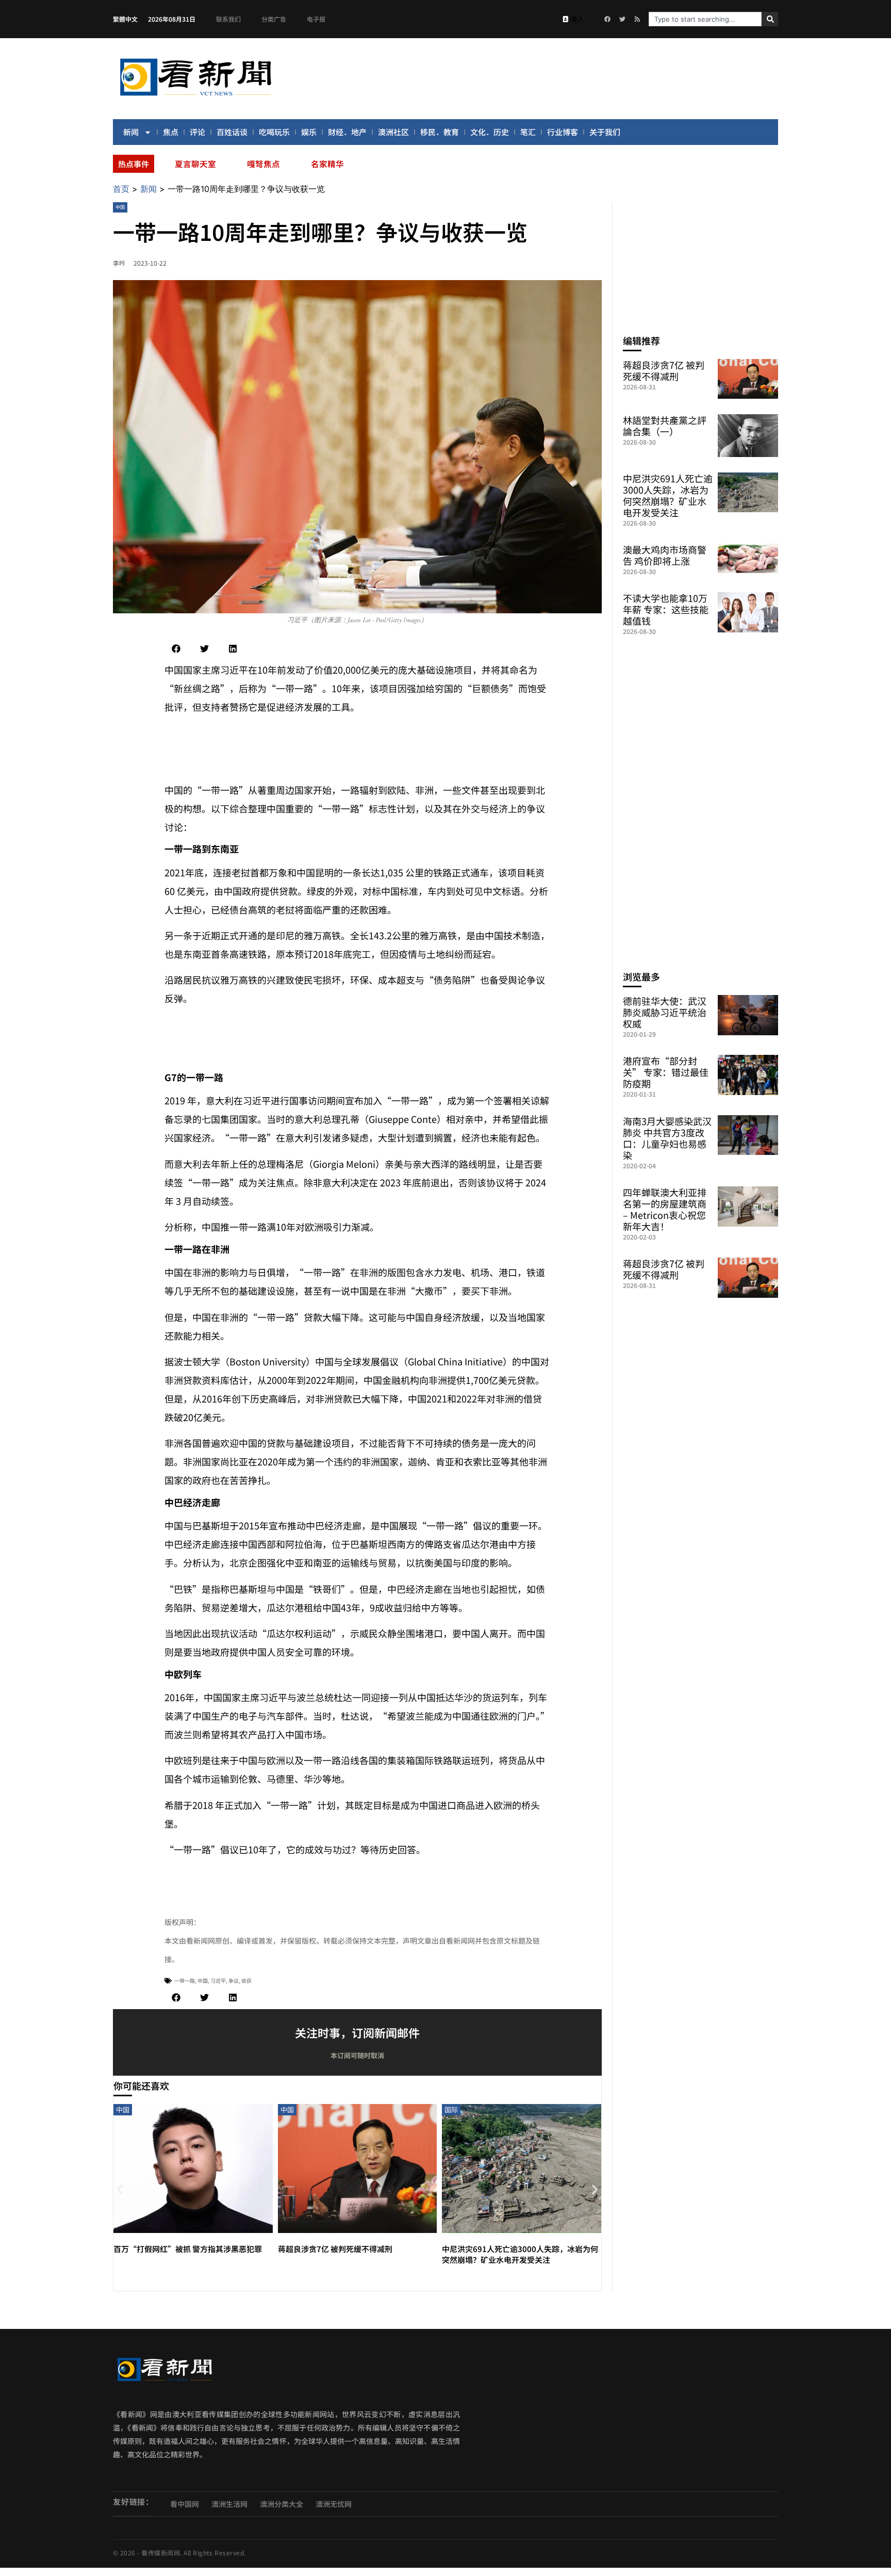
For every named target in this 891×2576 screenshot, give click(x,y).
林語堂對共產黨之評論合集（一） (665, 426)
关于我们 (605, 132)
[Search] (770, 19)
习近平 (218, 1980)
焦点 (171, 132)
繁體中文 (125, 19)
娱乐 (309, 132)
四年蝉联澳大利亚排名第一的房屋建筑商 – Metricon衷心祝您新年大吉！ (665, 1209)
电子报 (316, 19)
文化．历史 (490, 132)
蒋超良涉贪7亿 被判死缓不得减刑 (335, 2249)
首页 (121, 189)
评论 (197, 132)
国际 (451, 2109)
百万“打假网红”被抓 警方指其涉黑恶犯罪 (188, 2249)
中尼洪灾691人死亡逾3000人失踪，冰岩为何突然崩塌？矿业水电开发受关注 (520, 2254)
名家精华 (327, 164)
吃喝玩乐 (274, 132)
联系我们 (228, 19)
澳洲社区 (393, 132)
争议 (234, 1980)
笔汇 (528, 132)
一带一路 (185, 1980)
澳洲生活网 (229, 2504)
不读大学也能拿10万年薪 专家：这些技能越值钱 (666, 609)
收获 (246, 1980)
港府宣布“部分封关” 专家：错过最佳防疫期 (666, 1072)
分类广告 (274, 19)
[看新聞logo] (195, 97)
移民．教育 (440, 132)
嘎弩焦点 (263, 164)
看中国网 (185, 2504)
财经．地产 (347, 132)
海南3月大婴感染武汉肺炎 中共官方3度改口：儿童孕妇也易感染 (667, 1138)
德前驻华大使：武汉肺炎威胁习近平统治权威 (665, 1012)
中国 (120, 207)
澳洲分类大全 (282, 2504)
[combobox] (705, 19)
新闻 (131, 132)
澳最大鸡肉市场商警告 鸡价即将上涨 (665, 555)
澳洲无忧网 (334, 2504)
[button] (176, 649)
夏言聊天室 (195, 164)
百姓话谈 (232, 132)
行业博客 (563, 132)
